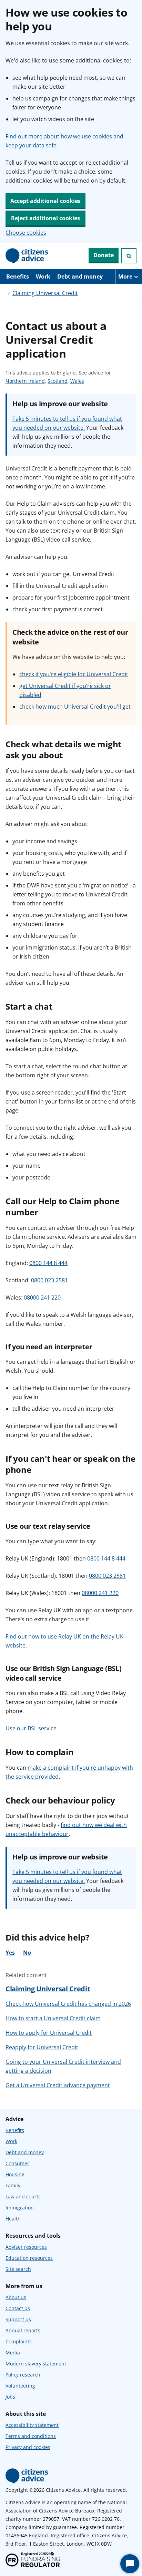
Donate (104, 255)
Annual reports (23, 2330)
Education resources (29, 2258)
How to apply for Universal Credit (49, 2033)
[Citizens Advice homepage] (27, 2476)
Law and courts (23, 2196)
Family (13, 2185)
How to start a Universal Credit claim (53, 2018)
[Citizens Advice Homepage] (27, 256)
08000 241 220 (42, 1297)
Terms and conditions (31, 2436)
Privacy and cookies (28, 2447)
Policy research (23, 2375)
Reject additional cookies (45, 218)
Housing (15, 2174)
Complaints (19, 2341)
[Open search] (129, 256)
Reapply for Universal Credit (42, 2047)
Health (13, 2219)
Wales (77, 381)
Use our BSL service (31, 1728)
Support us (18, 2319)
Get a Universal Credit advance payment (58, 2085)
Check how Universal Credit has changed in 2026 (68, 2004)
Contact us (18, 2308)
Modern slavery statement (36, 2364)
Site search (18, 2269)
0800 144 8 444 (48, 1263)
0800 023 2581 (49, 1280)
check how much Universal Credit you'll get (75, 707)
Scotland (58, 381)
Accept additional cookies (45, 201)
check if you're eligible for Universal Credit (74, 674)
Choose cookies (26, 233)
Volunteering (20, 2386)
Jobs (10, 2397)
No (27, 1953)
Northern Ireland (25, 381)
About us (16, 2297)
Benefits (18, 276)
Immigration (20, 2208)
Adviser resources (26, 2247)
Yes (10, 1953)
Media (13, 2353)
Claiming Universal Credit (45, 293)
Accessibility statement (32, 2425)
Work (43, 276)
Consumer (17, 2163)
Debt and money (80, 276)
